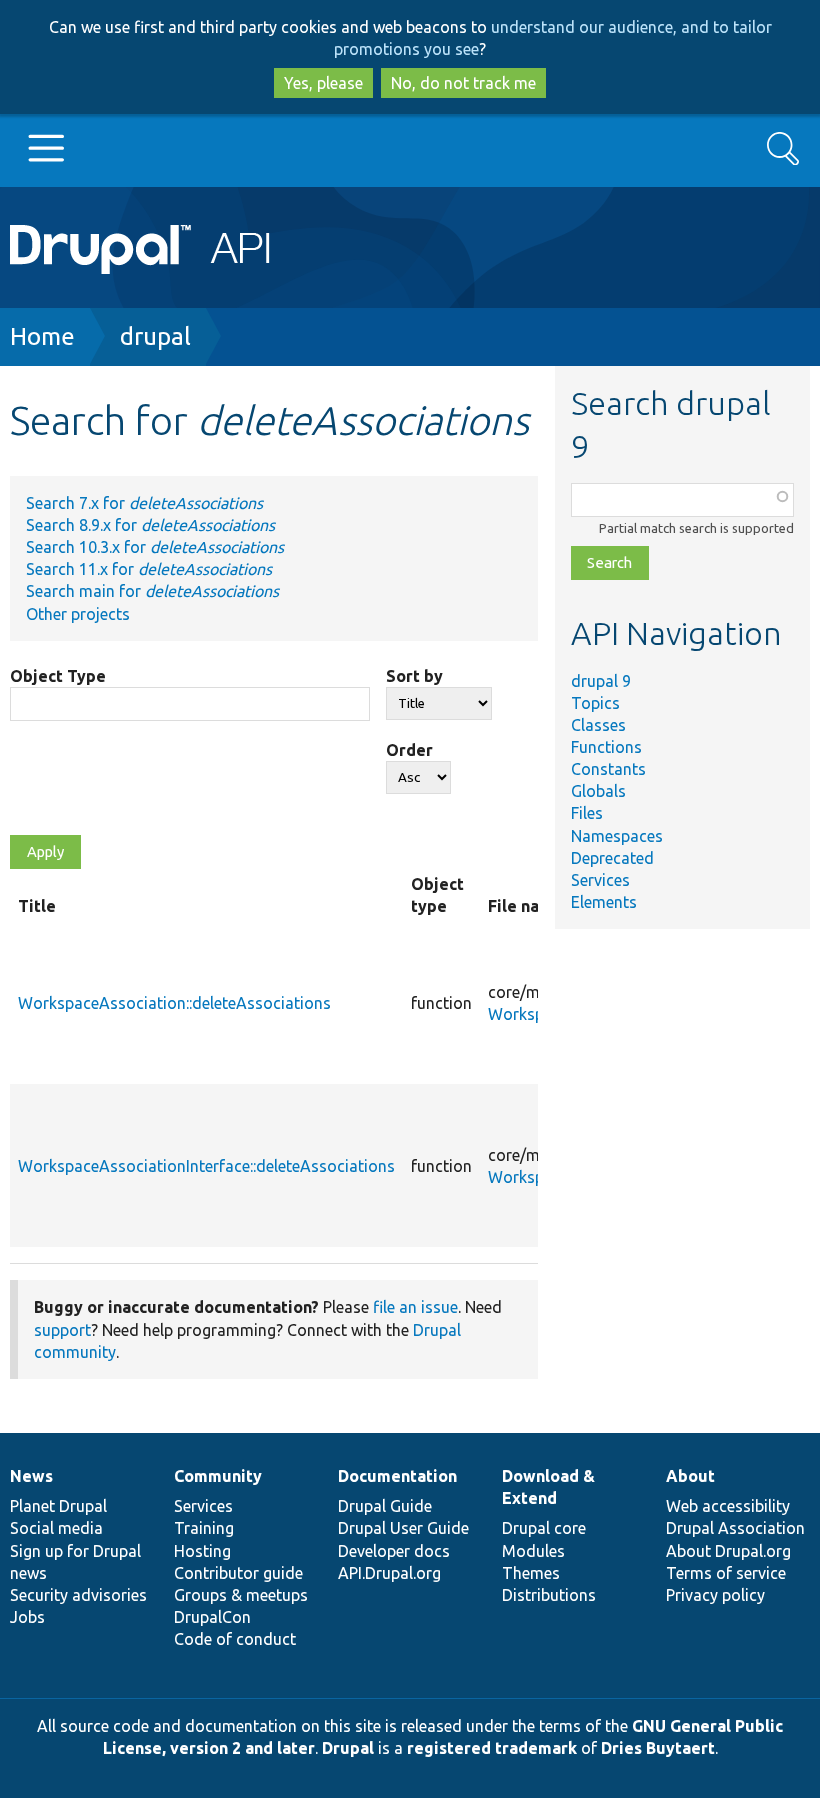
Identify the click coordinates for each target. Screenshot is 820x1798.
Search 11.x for (149, 569)
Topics (595, 703)
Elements (604, 902)
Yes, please (323, 83)
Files (587, 813)
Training (204, 1528)
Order (409, 750)
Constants (608, 769)
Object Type (58, 676)
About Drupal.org (728, 1551)
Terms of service (726, 1573)
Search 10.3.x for (155, 547)
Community (218, 1476)
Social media (56, 1528)
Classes (598, 725)
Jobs (27, 1617)
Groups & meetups (241, 1595)
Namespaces (617, 836)
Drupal (348, 1748)
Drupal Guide (385, 1506)
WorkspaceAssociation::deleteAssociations (174, 1003)
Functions (606, 747)
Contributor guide (238, 1573)
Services (600, 880)
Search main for (152, 591)
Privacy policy (715, 1595)
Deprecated (612, 858)
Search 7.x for (144, 503)
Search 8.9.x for (150, 525)
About (690, 1476)
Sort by (414, 676)
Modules (533, 1551)
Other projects (78, 614)
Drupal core (544, 1528)
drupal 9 (601, 681)
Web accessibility (728, 1506)
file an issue (415, 1307)
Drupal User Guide (403, 1528)
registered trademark (492, 1748)
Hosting (202, 1551)
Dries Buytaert (658, 1748)
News (31, 1476)
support (62, 1330)
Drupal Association (735, 1528)
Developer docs (394, 1551)
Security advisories (78, 1595)
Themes (531, 1573)
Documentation (397, 1476)
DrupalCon (212, 1617)
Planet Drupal (58, 1506)
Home (42, 336)
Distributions (549, 1595)
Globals (598, 791)
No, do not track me (463, 83)
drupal (155, 336)
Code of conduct (235, 1639)
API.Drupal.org (389, 1573)
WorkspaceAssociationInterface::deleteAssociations (206, 1166)
